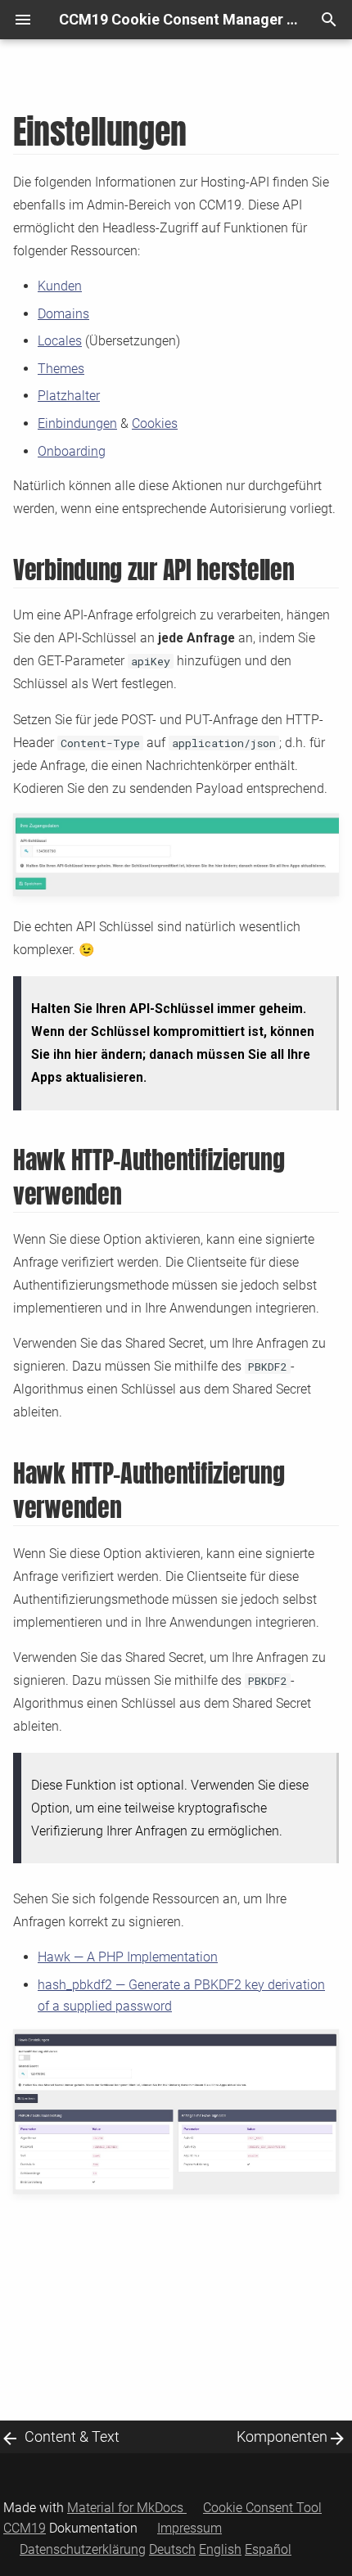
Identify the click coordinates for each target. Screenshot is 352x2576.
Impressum (190, 2528)
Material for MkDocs (127, 2508)
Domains (63, 314)
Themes (61, 369)
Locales (60, 341)
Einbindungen (77, 423)
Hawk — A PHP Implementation (128, 1957)
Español (268, 2549)
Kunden (60, 286)
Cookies (155, 423)
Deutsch (172, 2549)
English (220, 2549)
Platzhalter (69, 396)
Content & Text (72, 2436)
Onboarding (72, 451)
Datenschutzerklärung (83, 2549)
